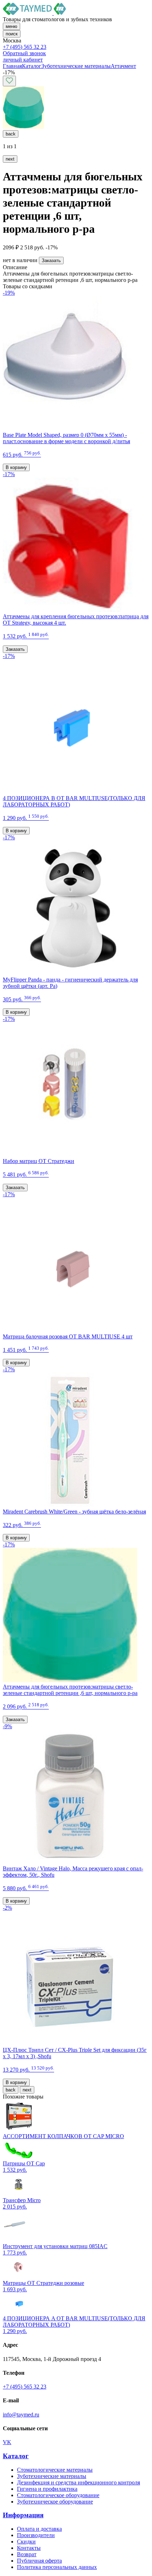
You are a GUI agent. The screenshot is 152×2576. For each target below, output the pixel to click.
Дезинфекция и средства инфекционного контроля (78, 2482)
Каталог (16, 2456)
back (11, 134)
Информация (23, 2515)
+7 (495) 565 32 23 (25, 47)
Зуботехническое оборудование (55, 2502)
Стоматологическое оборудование (58, 2495)
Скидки (26, 2542)
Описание (15, 267)
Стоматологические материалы (55, 2470)
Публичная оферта (39, 2561)
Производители (36, 2535)
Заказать (51, 261)
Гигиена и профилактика (47, 2489)
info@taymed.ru (21, 2415)
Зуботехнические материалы (52, 2476)
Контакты (29, 2548)
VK (7, 2442)
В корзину (16, 467)
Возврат (27, 2554)
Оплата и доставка (39, 2529)
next (10, 159)
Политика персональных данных (57, 2567)
